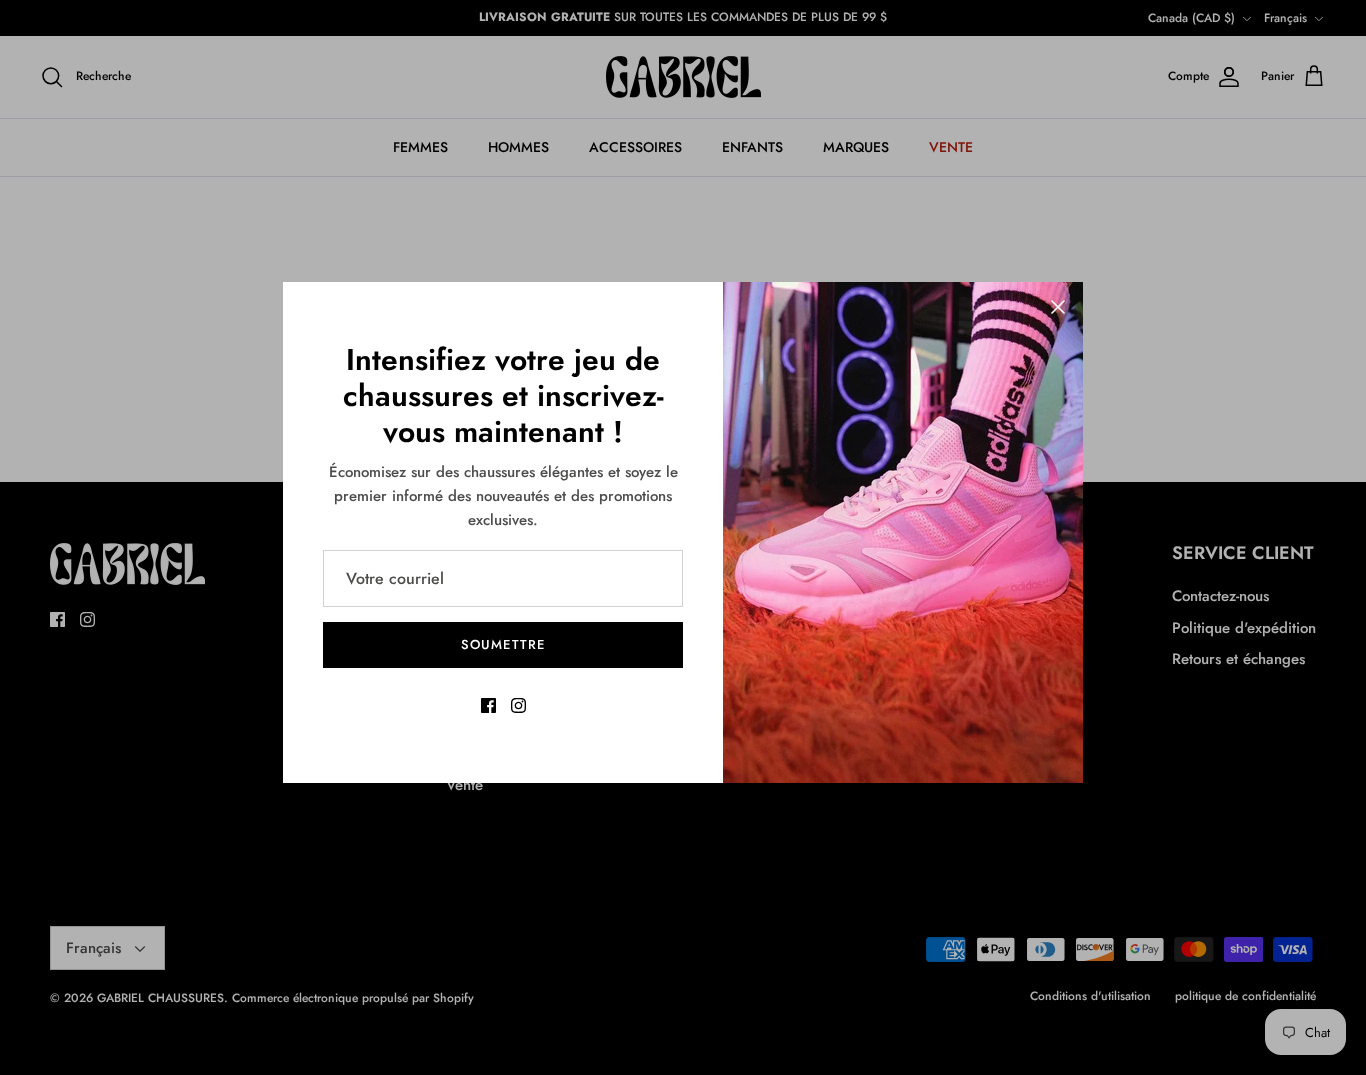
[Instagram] (518, 705)
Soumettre (502, 644)
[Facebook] (488, 705)
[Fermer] (1058, 307)
